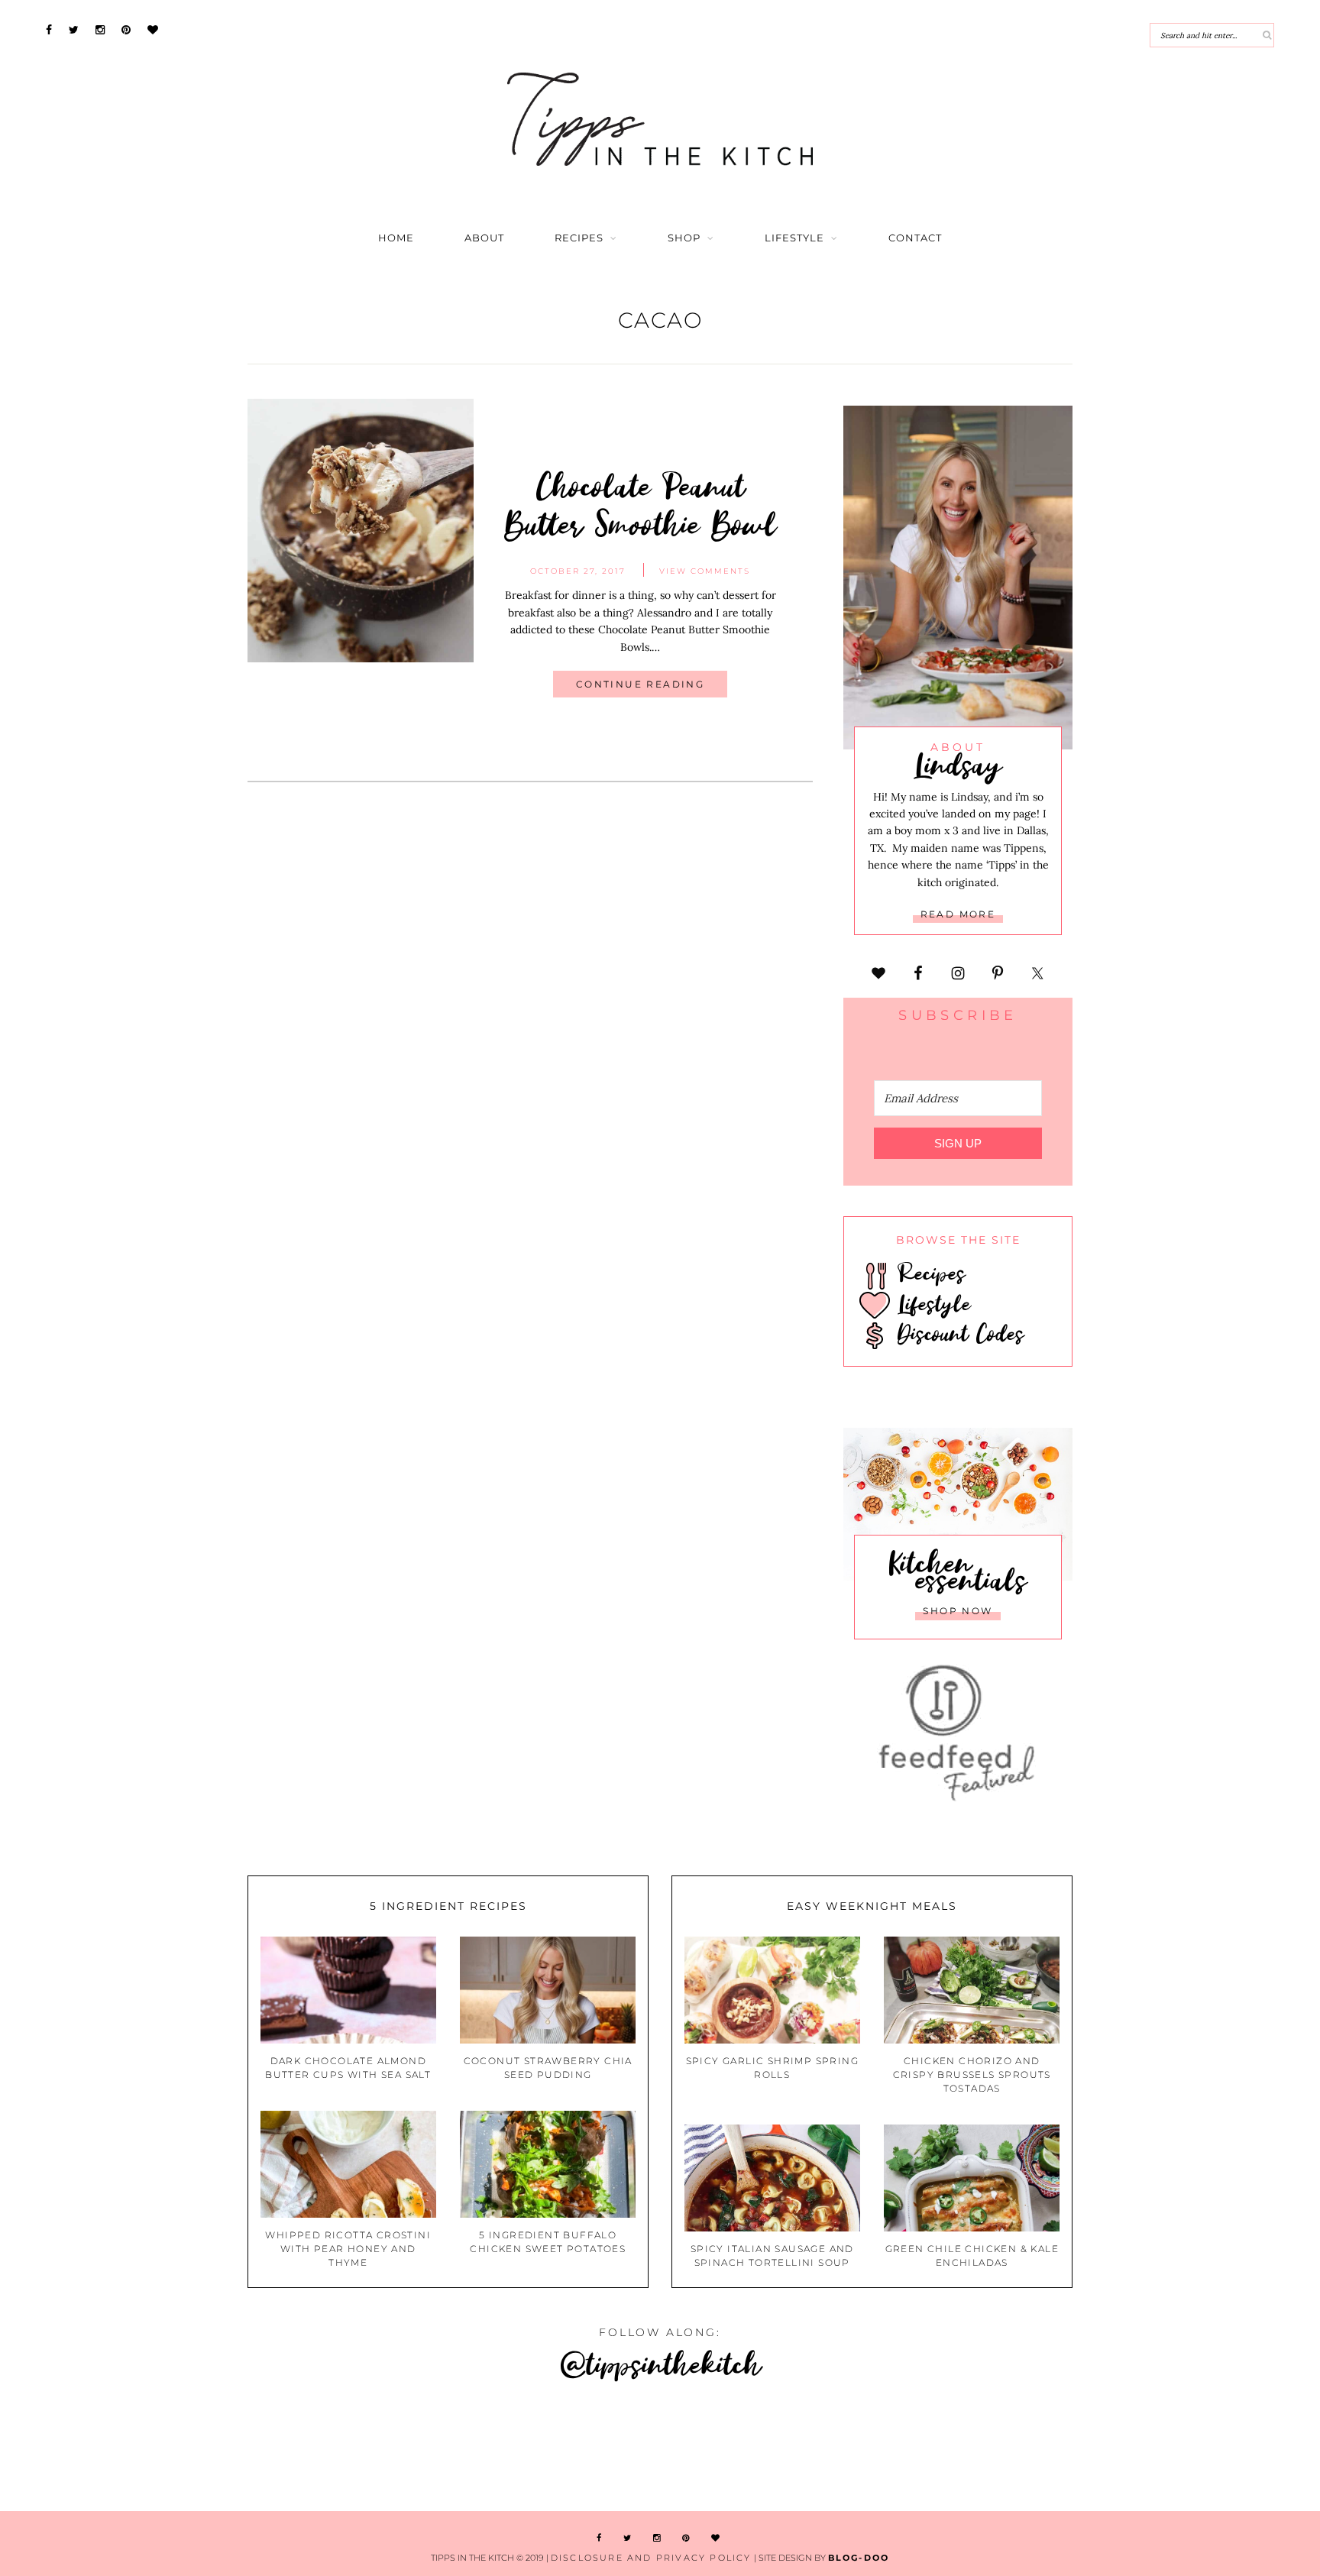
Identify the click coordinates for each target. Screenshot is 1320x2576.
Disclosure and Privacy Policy (651, 2558)
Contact (915, 238)
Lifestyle (794, 238)
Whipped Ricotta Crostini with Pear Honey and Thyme (348, 2249)
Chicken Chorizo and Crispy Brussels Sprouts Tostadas (972, 2074)
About (484, 238)
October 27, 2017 (578, 571)
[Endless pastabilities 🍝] (550, 2449)
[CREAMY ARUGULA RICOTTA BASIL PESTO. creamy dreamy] (990, 2449)
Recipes (579, 238)
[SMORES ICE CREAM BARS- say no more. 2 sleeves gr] (1209, 2449)
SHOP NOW (958, 1611)
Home (396, 238)
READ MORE (958, 914)
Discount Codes (957, 1333)
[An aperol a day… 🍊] (770, 2449)
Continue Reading (640, 684)
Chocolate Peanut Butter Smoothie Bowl (641, 504)
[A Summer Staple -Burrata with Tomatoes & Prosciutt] (110, 2449)
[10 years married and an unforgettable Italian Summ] (330, 2449)
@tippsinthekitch (660, 2363)
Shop (684, 238)
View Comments (705, 571)
